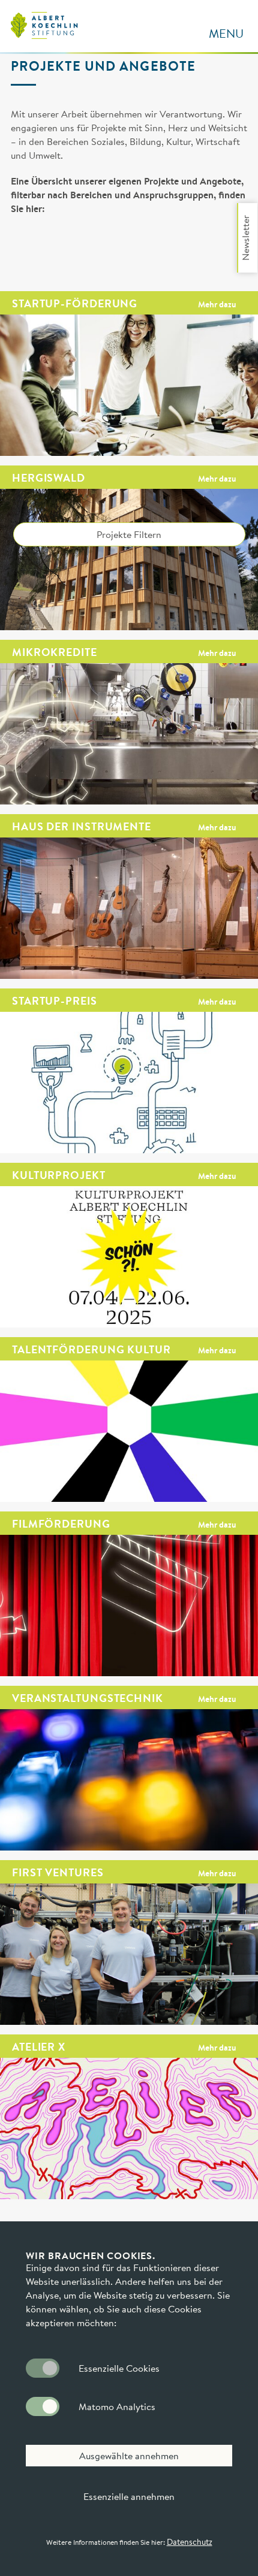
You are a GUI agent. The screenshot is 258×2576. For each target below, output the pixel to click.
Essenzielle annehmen (129, 2496)
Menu (226, 33)
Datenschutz (190, 2542)
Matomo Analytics (117, 2406)
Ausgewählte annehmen (129, 2456)
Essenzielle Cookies (119, 2368)
